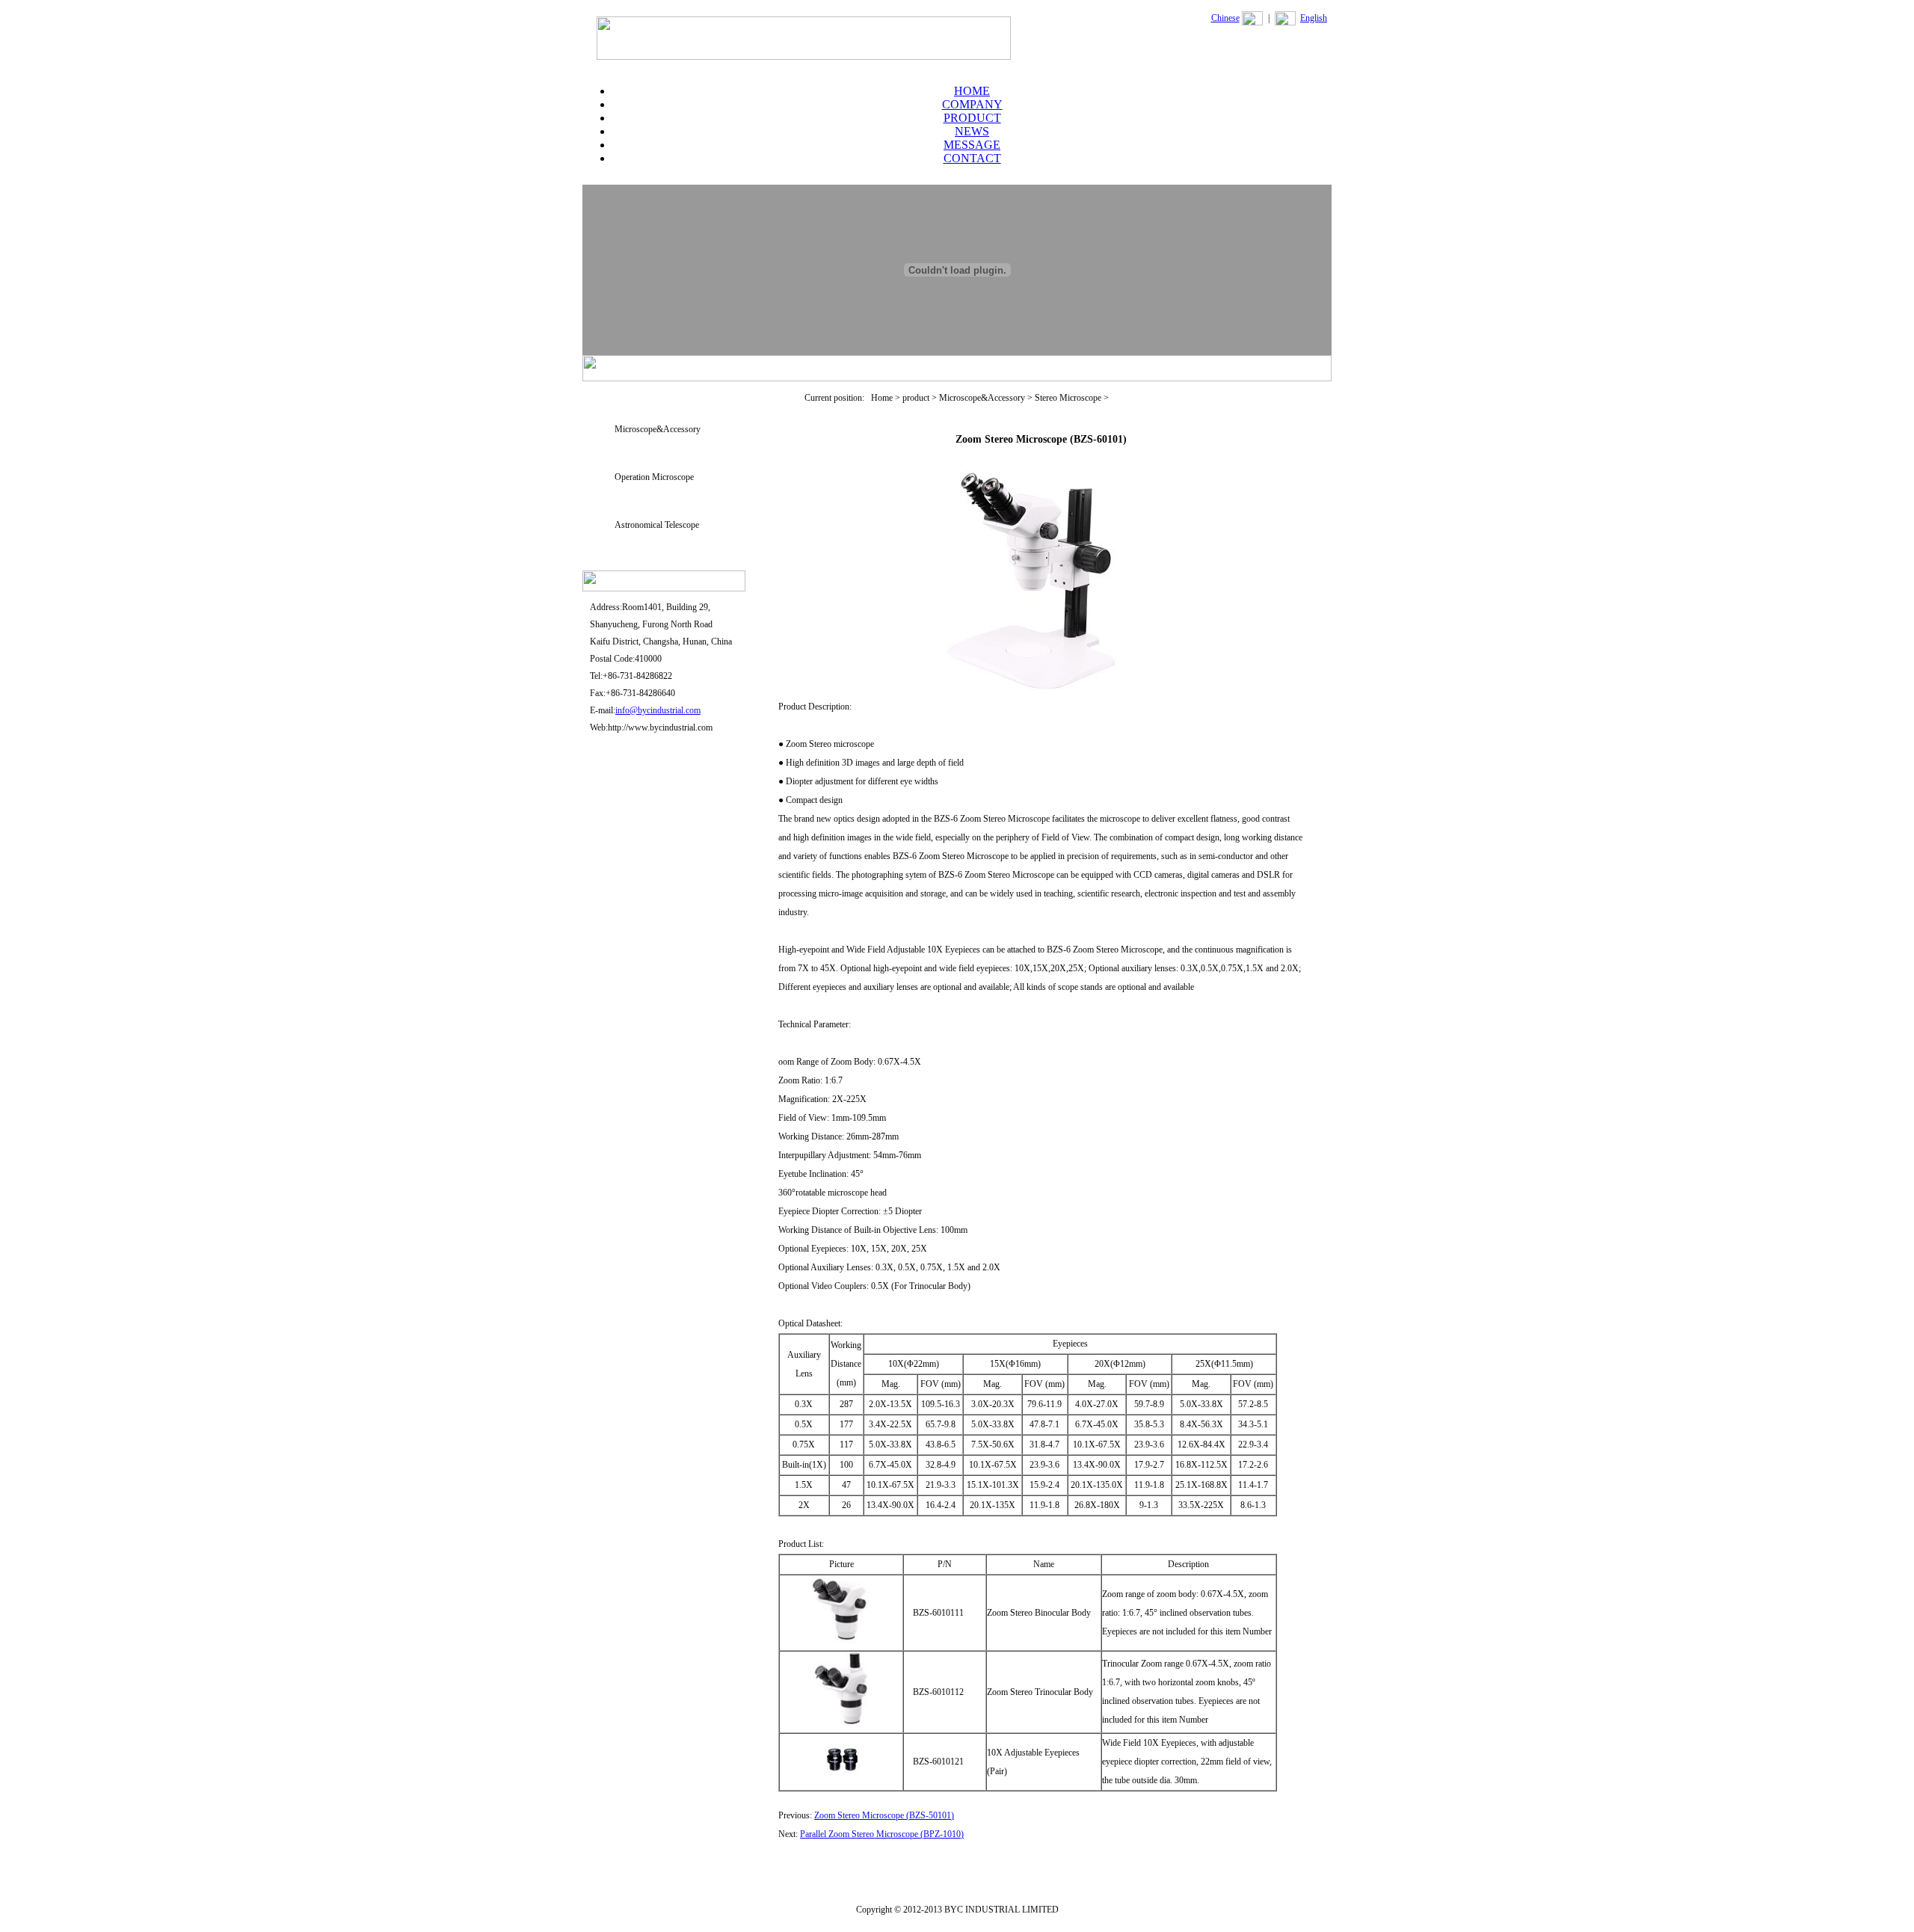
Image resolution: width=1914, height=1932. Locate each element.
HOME (972, 91)
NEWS (972, 131)
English (1314, 18)
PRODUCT (972, 118)
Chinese (1225, 18)
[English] (1285, 22)
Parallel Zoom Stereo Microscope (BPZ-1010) (882, 1834)
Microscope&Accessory (658, 429)
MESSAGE (972, 145)
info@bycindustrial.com (658, 710)
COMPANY (972, 104)
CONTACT (972, 158)
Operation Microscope (654, 477)
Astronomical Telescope (657, 525)
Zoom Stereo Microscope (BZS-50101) (884, 1815)
